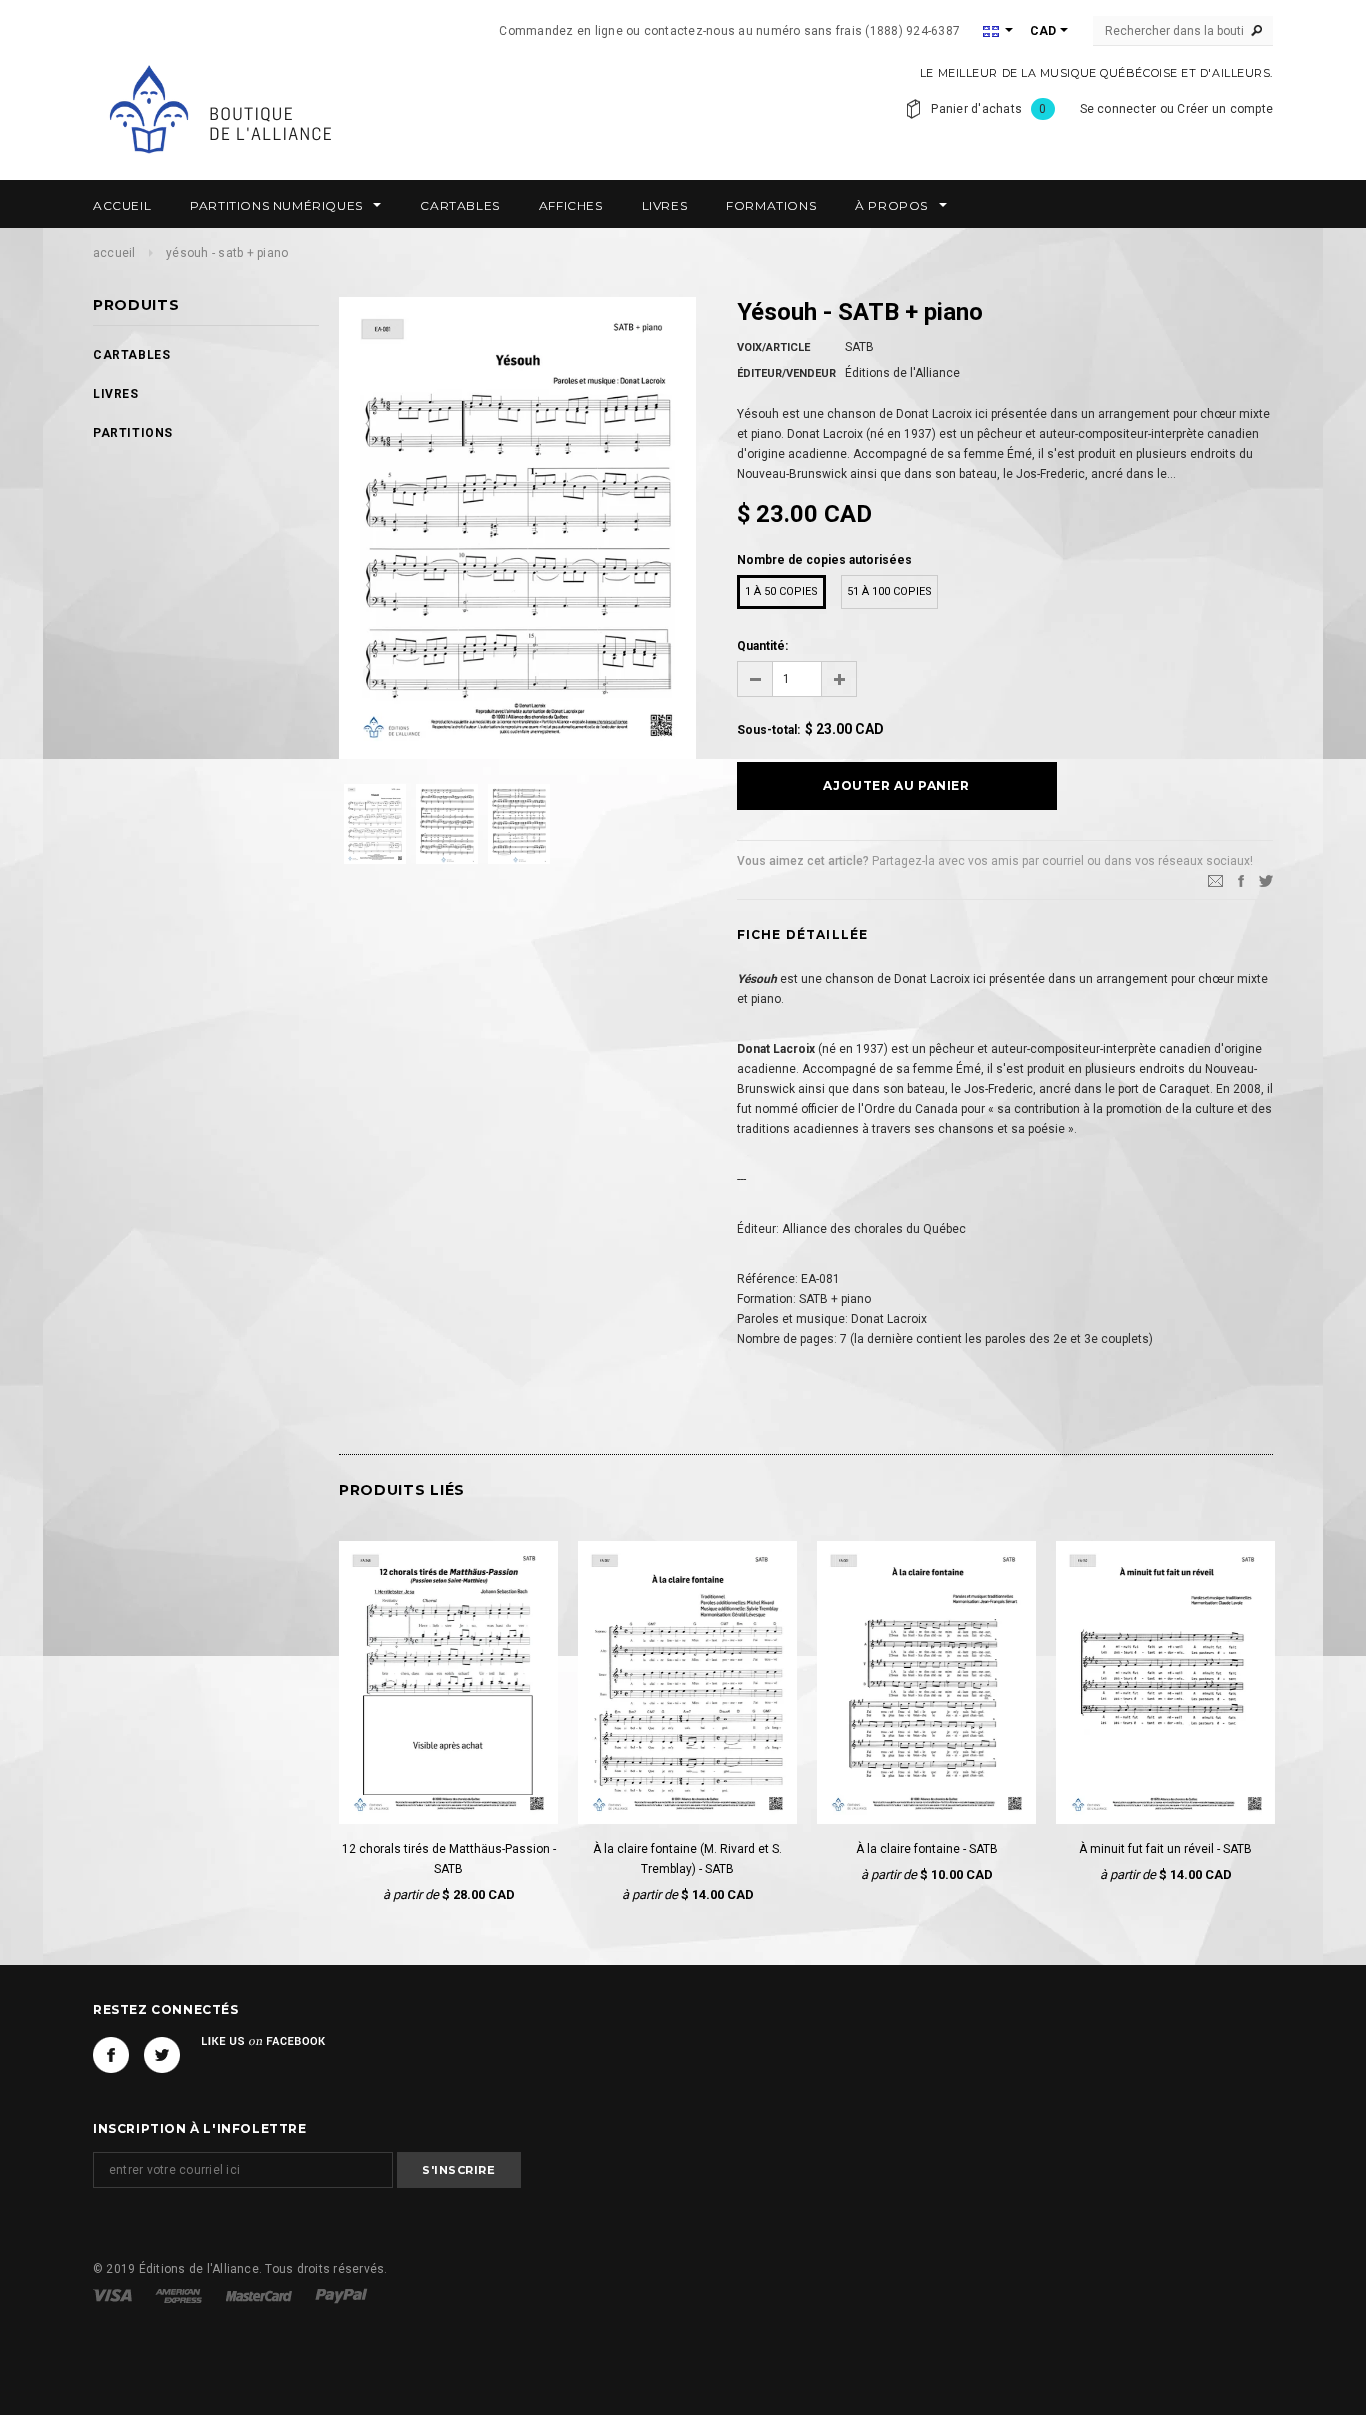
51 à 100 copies (889, 591)
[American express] (180, 2295)
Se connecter (1118, 109)
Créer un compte (1225, 109)
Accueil (114, 253)
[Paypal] (341, 2295)
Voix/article (773, 347)
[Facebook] (111, 2055)
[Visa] (114, 2295)
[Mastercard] (260, 2295)
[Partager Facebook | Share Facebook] (1241, 880)
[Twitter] (1266, 880)
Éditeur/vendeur (786, 373)
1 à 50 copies (781, 591)
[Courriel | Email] (1215, 880)
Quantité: (762, 646)
